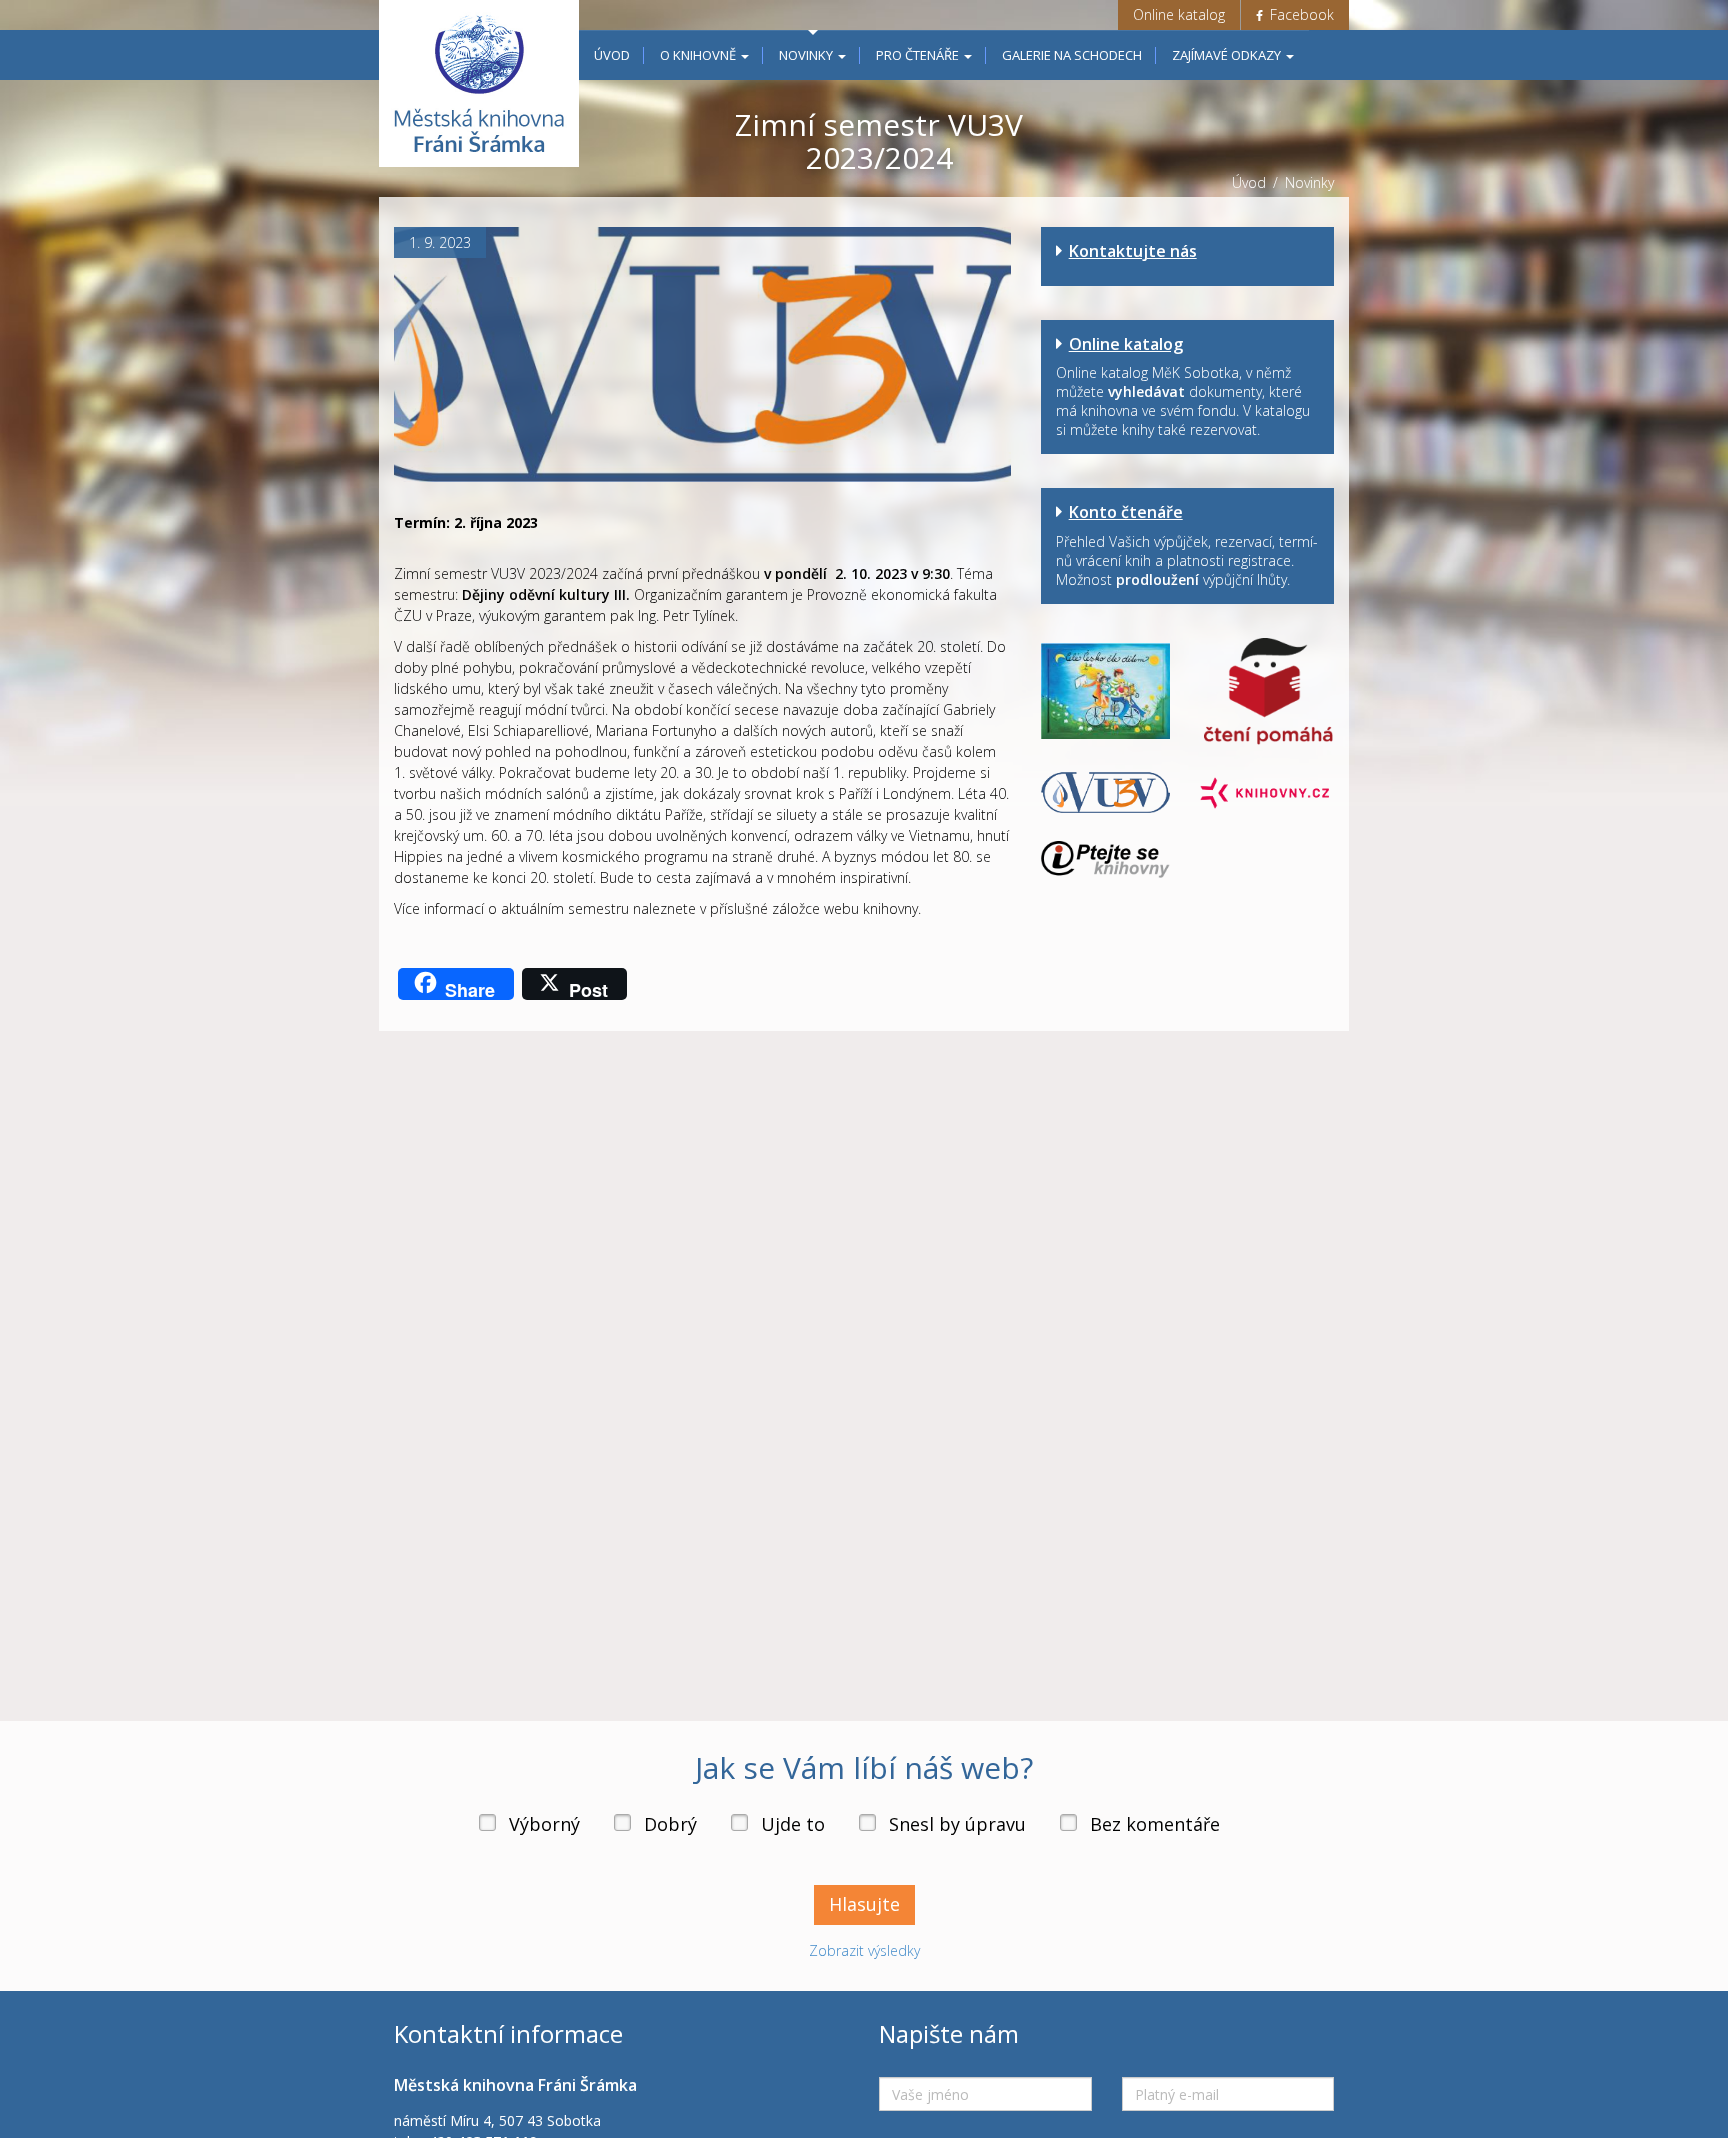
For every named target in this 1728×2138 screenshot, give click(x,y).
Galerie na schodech (1072, 55)
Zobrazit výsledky (864, 1950)
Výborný (544, 1824)
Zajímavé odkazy (1228, 55)
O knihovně (699, 55)
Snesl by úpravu (957, 1824)
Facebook (1300, 14)
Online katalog (1179, 14)
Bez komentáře (1155, 1824)
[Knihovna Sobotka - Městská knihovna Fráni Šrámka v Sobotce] (479, 83)
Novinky (807, 55)
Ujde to (793, 1824)
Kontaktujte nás (1133, 251)
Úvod (612, 55)
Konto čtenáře (1126, 512)
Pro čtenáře (919, 55)
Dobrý (670, 1824)
